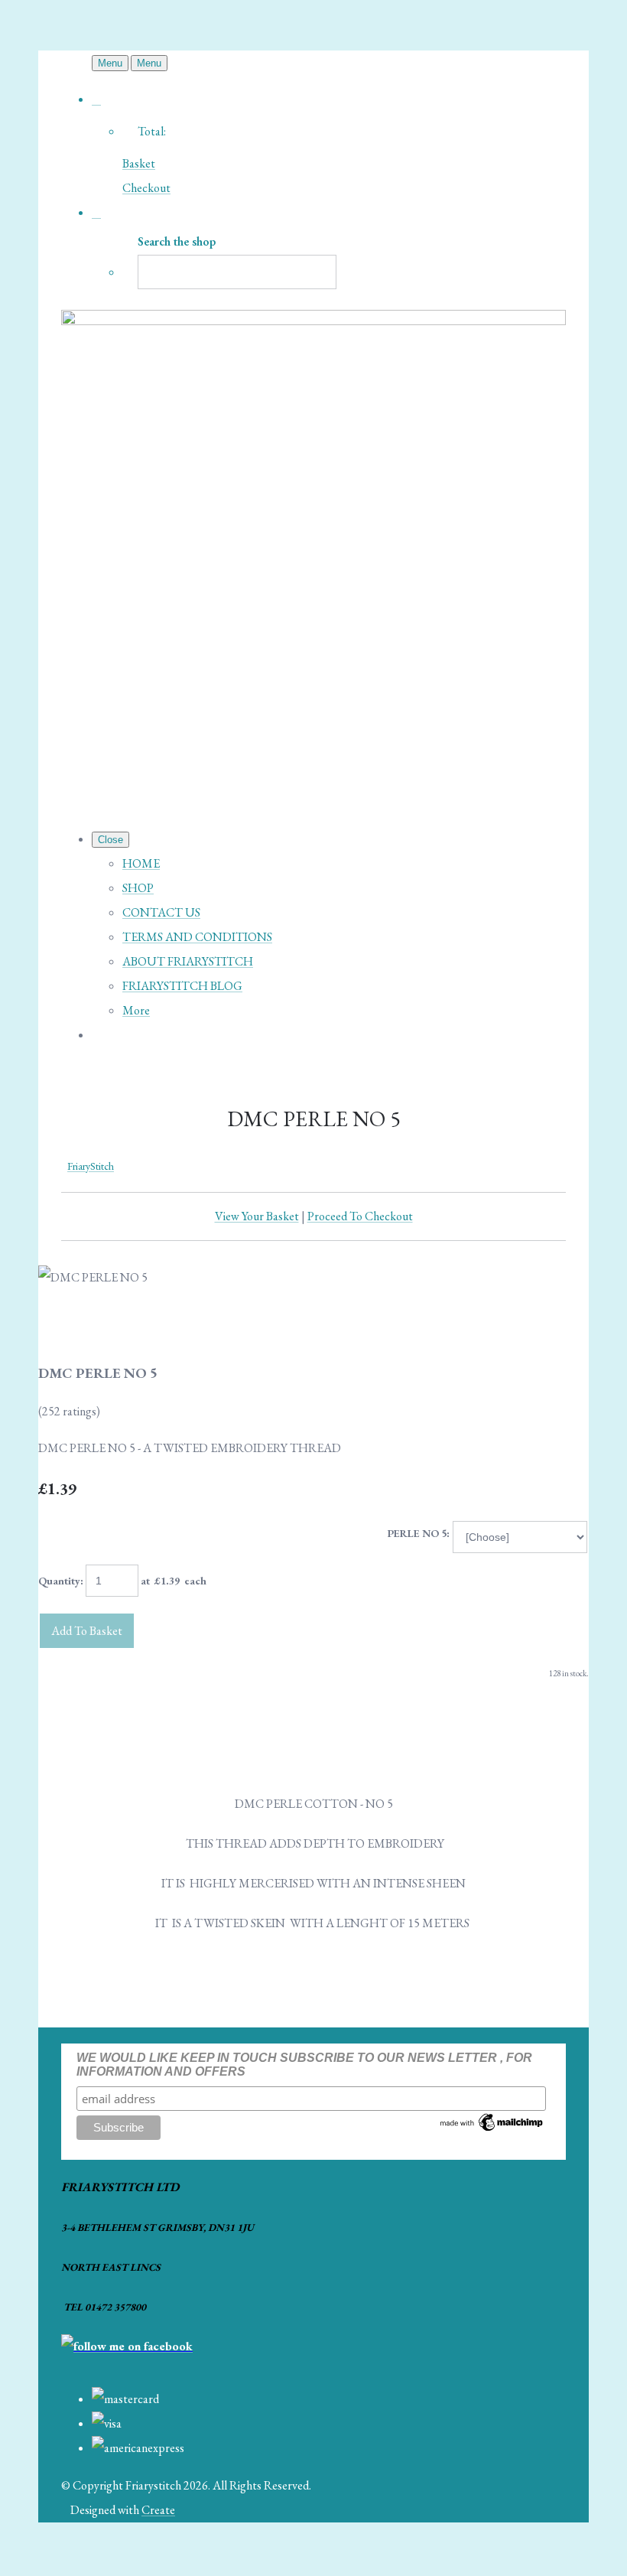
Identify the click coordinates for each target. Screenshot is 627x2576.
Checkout (146, 188)
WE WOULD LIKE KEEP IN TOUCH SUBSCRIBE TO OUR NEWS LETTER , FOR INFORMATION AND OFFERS (304, 2065)
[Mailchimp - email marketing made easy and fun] (492, 2130)
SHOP (138, 888)
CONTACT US (161, 912)
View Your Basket (257, 1216)
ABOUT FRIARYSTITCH (188, 961)
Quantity (59, 1581)
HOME (141, 863)
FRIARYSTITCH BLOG (182, 986)
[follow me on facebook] (127, 2346)
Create (158, 2510)
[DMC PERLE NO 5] (63, 1326)
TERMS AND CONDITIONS (197, 937)
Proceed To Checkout (360, 1216)
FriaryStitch (91, 1166)
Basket (139, 163)
